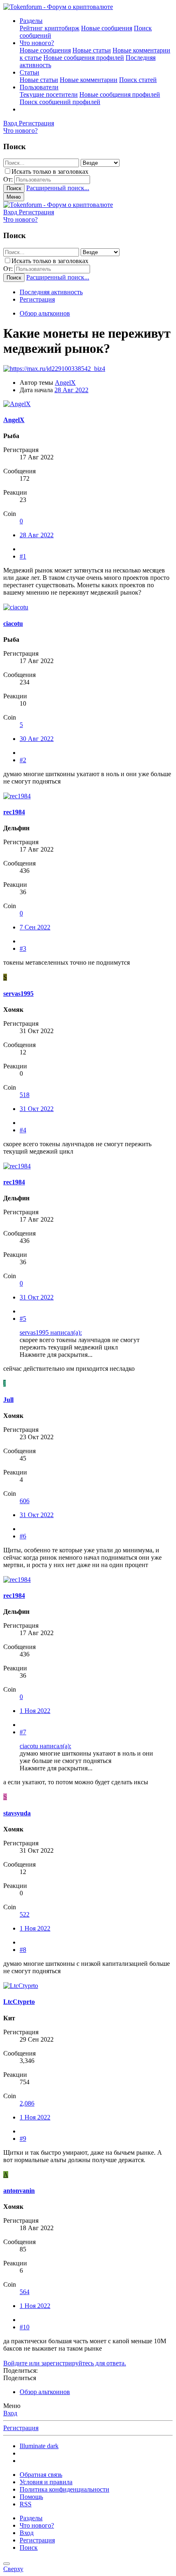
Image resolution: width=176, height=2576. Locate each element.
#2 (23, 760)
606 (25, 1501)
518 (25, 1095)
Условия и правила (46, 2482)
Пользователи (39, 87)
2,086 (27, 2103)
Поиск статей (138, 80)
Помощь (31, 2497)
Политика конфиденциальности (64, 2489)
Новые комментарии (89, 80)
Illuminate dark (39, 2446)
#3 (23, 948)
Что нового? (37, 43)
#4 (23, 1130)
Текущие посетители (49, 94)
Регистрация (37, 299)
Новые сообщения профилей (84, 58)
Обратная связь (41, 2475)
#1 (23, 556)
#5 (23, 1319)
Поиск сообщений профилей (60, 102)
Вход (10, 2413)
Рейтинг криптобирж (50, 28)
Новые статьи (92, 50)
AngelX (65, 383)
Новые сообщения (107, 28)
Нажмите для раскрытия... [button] (56, 1355)
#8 (23, 1950)
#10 (25, 2327)
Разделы (31, 21)
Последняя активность (51, 292)
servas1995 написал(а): (51, 1332)
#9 (23, 2139)
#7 (23, 1732)
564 (25, 2292)
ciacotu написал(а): (45, 1746)
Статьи (29, 72)
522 (25, 1914)
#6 (23, 1536)
